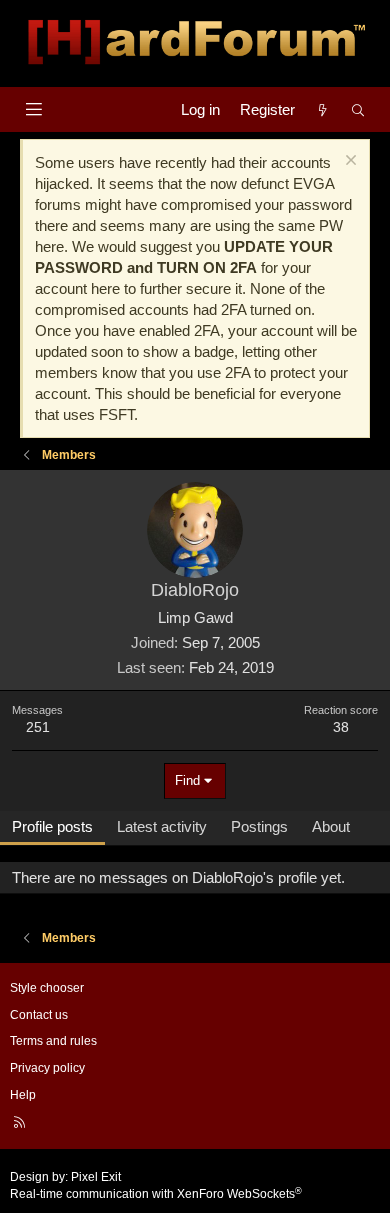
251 (38, 727)
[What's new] (322, 109)
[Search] (358, 109)
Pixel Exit (96, 1177)
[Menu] (33, 109)
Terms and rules (53, 1041)
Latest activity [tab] (162, 826)
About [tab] (331, 826)
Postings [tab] (259, 826)
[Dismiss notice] (348, 162)
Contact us (39, 1015)
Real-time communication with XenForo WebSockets (156, 1194)
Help (23, 1095)
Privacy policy (47, 1068)
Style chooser (47, 988)
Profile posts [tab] (52, 826)
